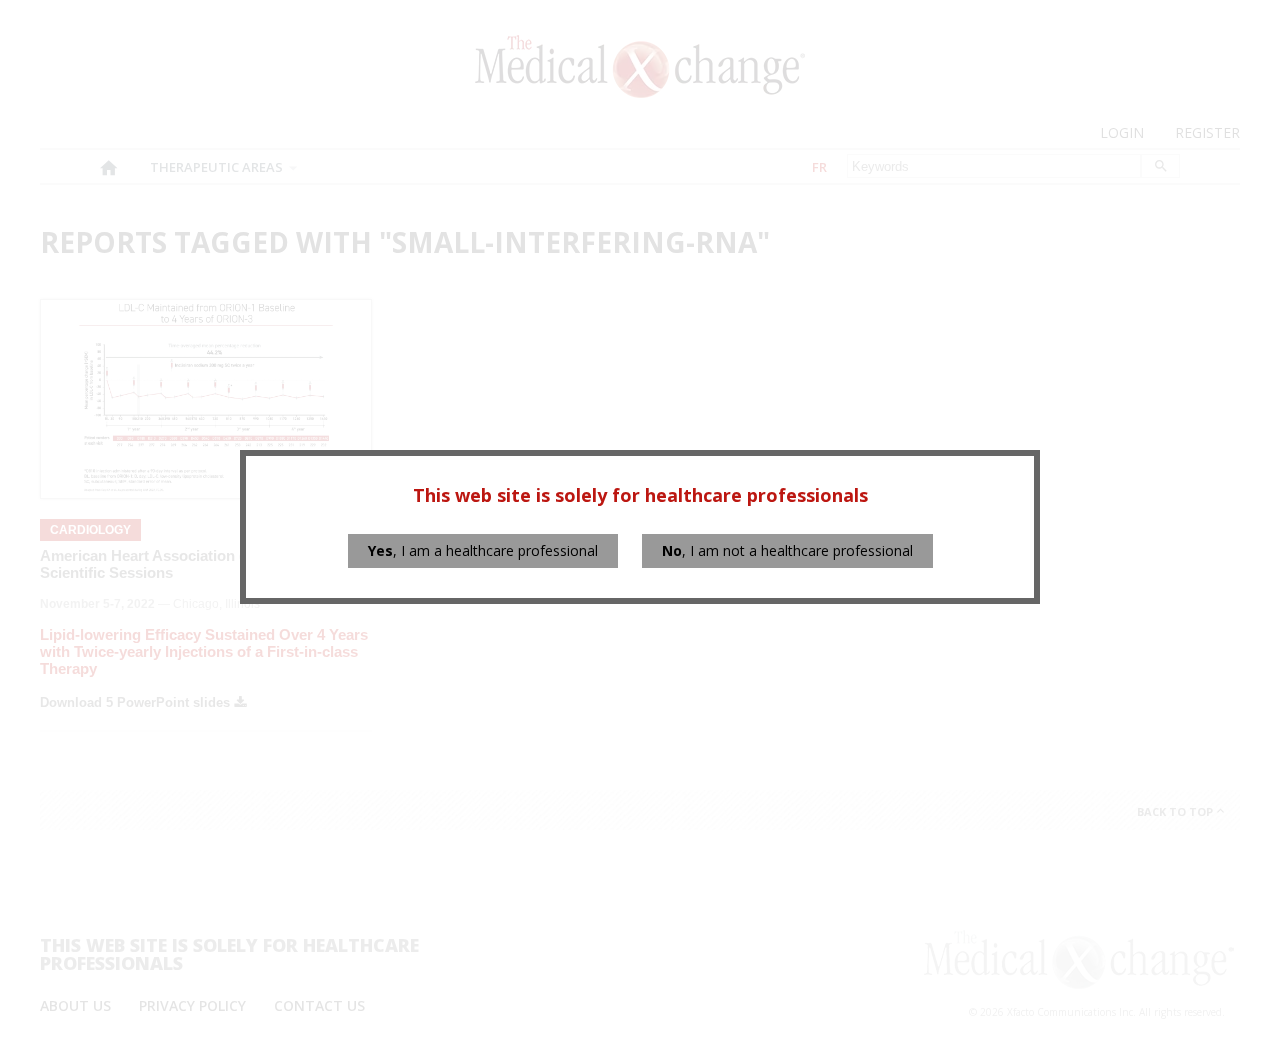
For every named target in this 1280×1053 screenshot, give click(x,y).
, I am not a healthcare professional (787, 550)
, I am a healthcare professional (483, 550)
